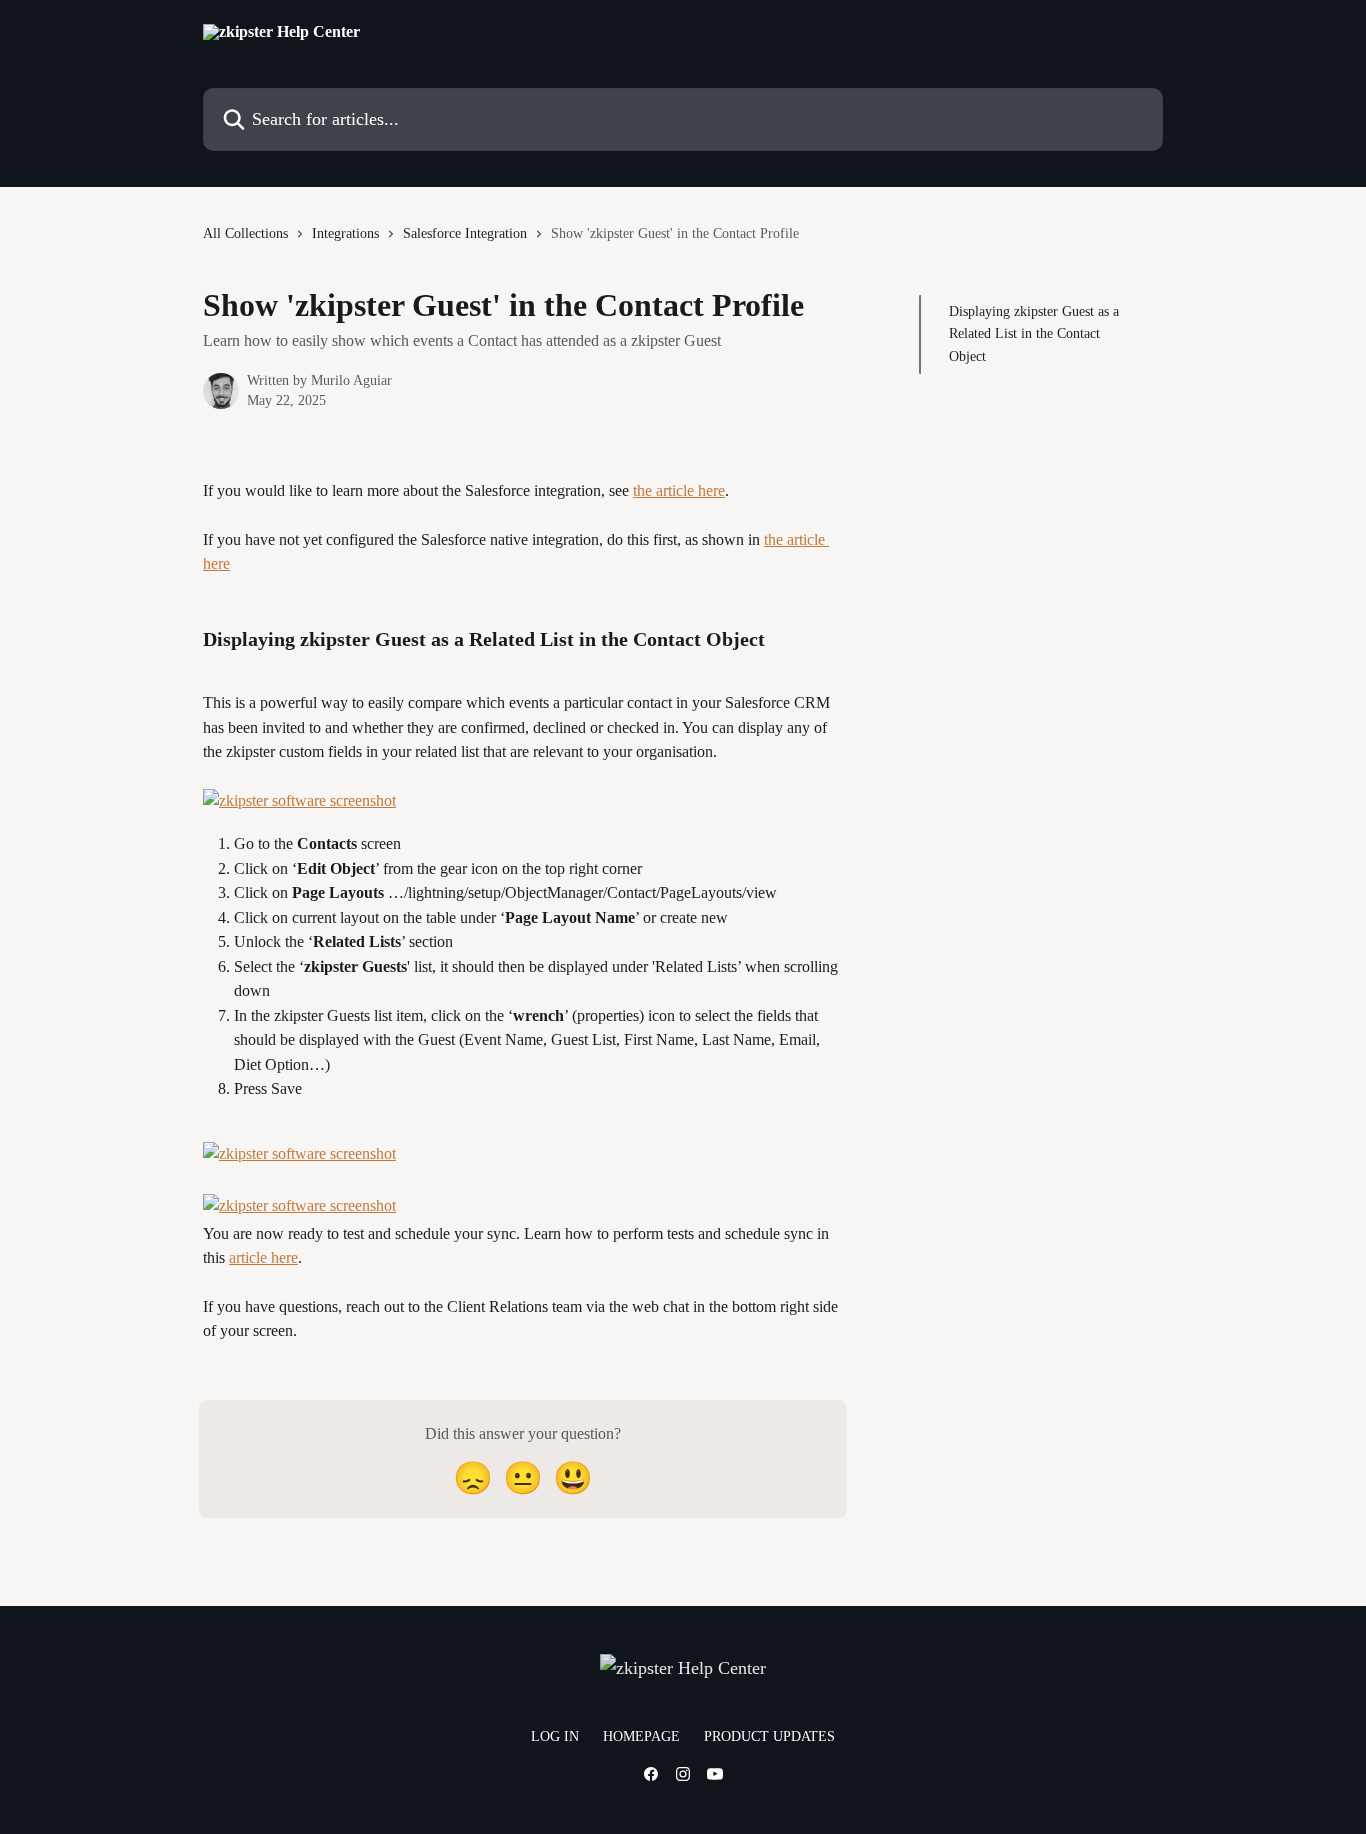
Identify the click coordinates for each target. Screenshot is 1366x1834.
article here (263, 1257)
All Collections (245, 233)
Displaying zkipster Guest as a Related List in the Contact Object (1034, 334)
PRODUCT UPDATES (769, 1736)
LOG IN (555, 1736)
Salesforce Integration (465, 233)
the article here (679, 490)
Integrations (345, 233)
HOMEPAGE (641, 1736)
